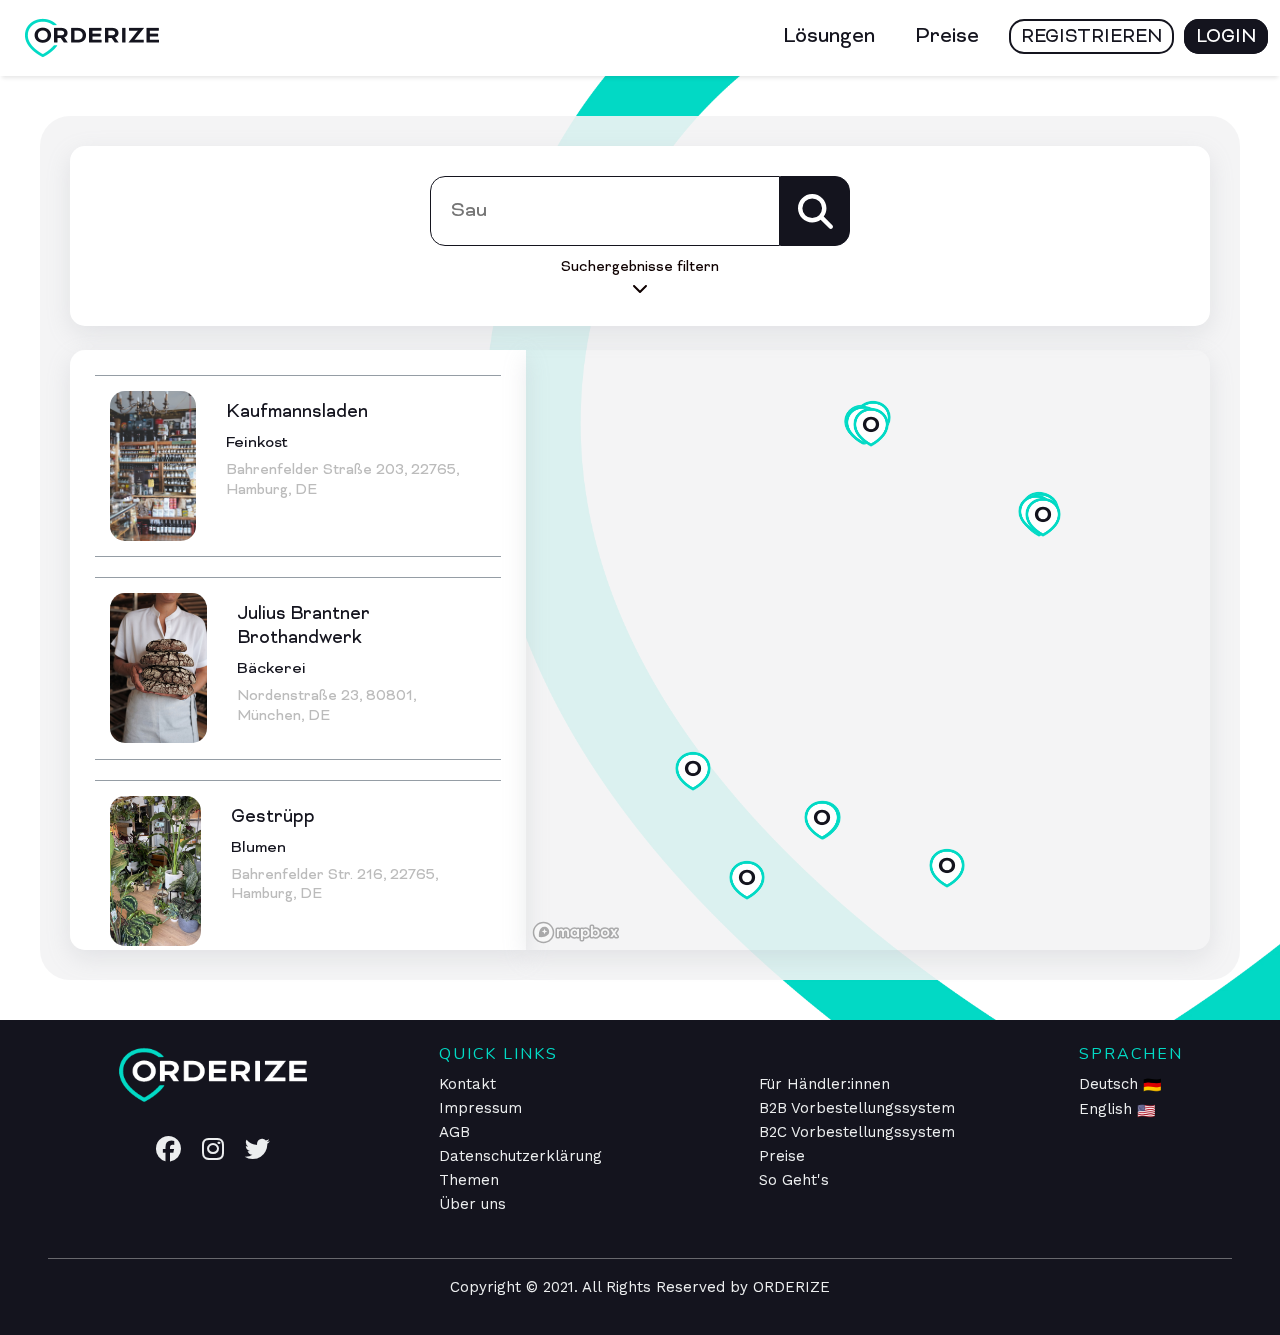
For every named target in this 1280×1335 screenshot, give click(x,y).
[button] (947, 868)
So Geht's (794, 1180)
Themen (469, 1180)
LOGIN (1226, 37)
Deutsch (1111, 1084)
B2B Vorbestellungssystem (857, 1108)
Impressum (480, 1108)
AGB (454, 1132)
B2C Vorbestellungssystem (857, 1132)
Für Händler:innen (824, 1084)
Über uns (472, 1204)
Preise (947, 37)
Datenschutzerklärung (520, 1156)
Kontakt (467, 1084)
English (1108, 1109)
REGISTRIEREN (1091, 37)
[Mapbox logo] (576, 932)
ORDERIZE (791, 1287)
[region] (868, 650)
